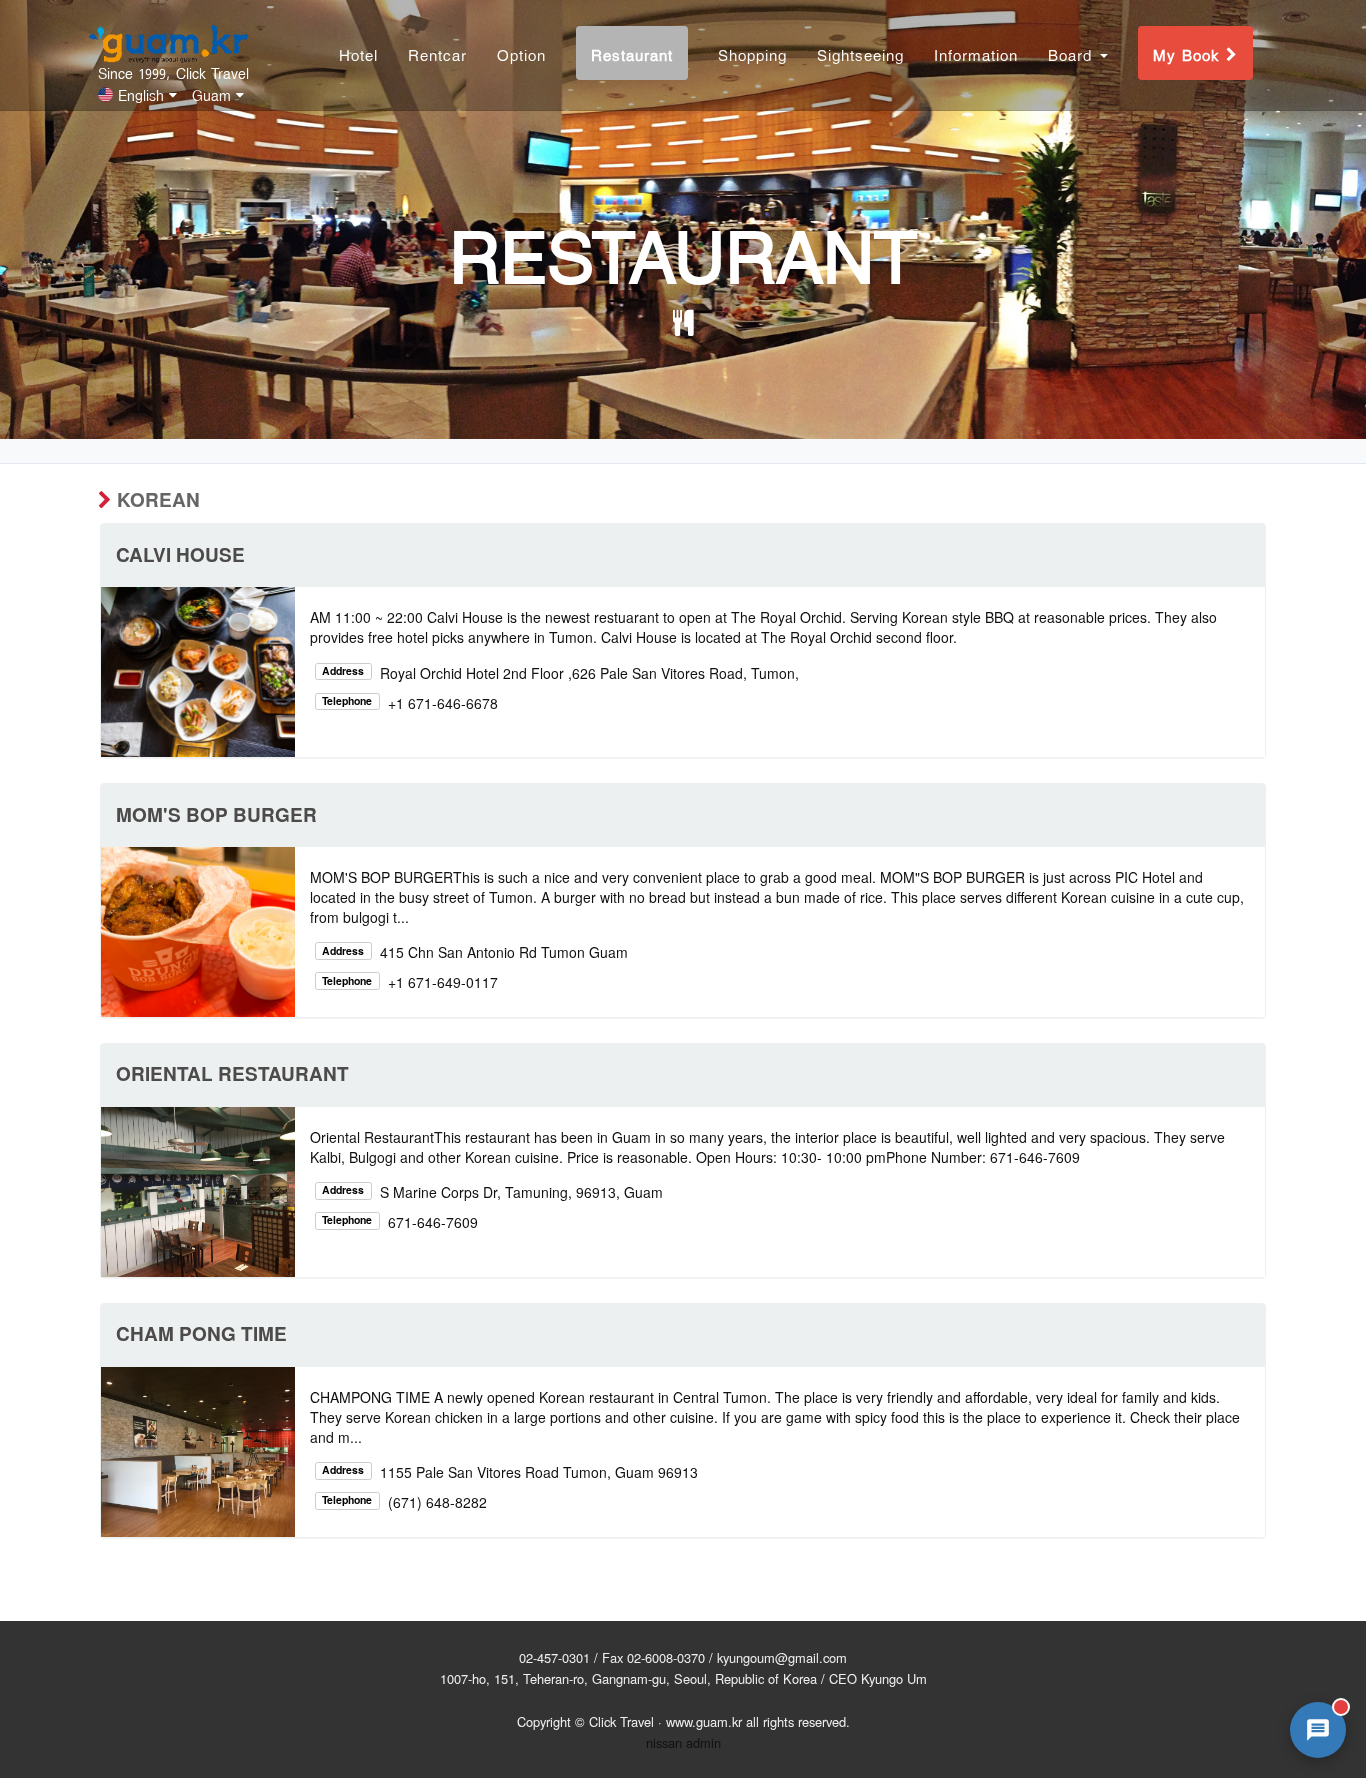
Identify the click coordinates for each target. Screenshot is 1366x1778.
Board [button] (1073, 53)
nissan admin (683, 1742)
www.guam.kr (704, 1721)
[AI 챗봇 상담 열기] (1318, 1730)
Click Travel (621, 1721)
